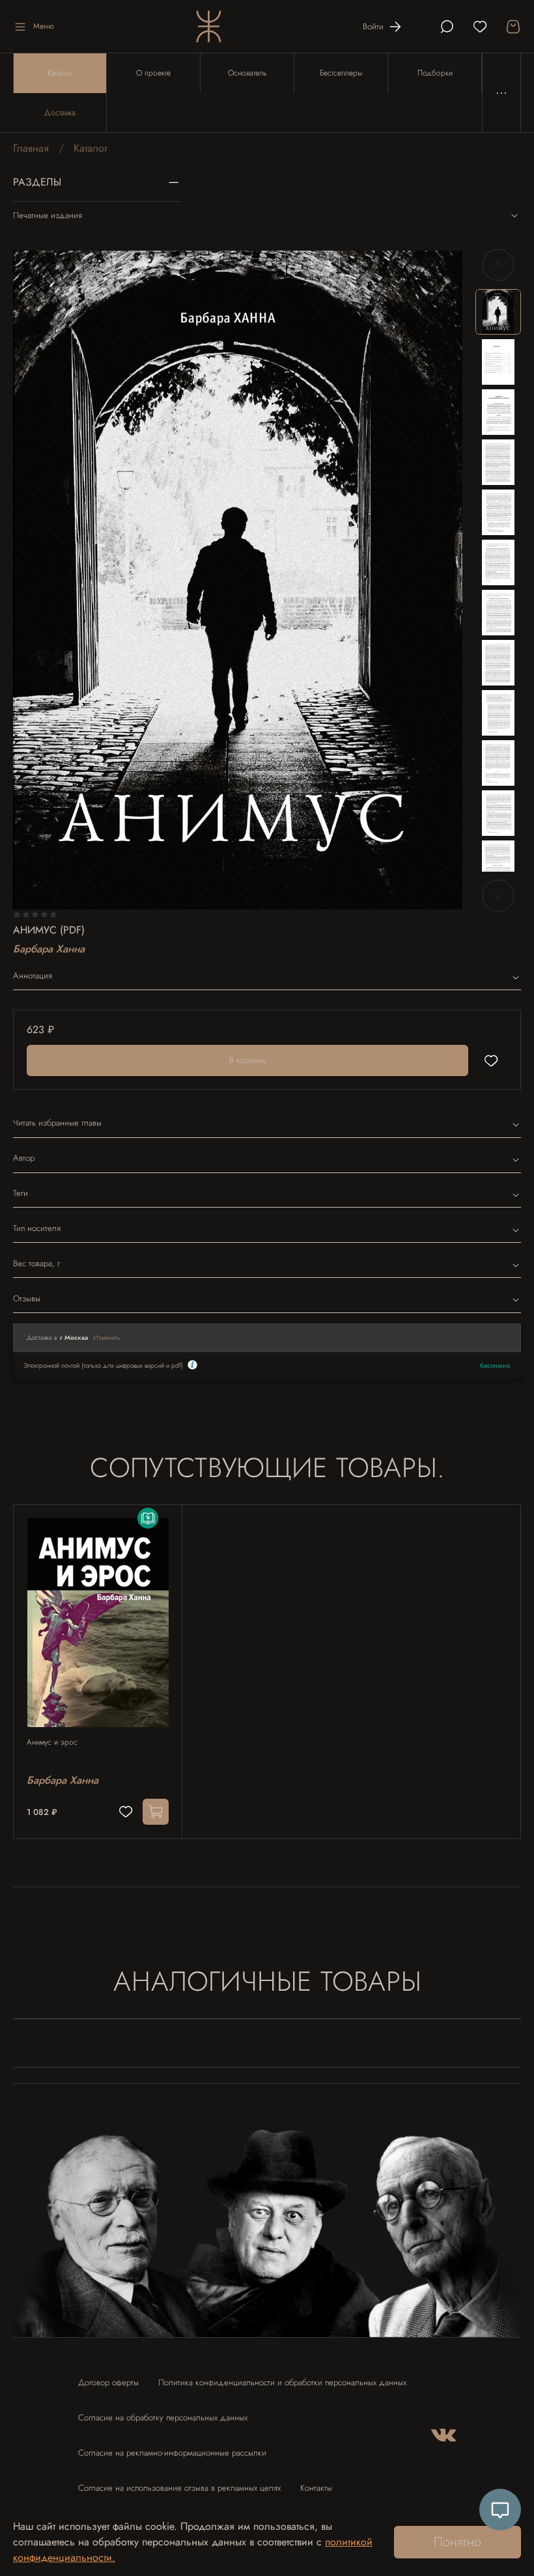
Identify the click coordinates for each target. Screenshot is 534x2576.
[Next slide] (498, 896)
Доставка (60, 113)
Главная (31, 148)
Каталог (60, 73)
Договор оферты (108, 2382)
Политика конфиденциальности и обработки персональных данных (282, 2382)
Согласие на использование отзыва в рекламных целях (179, 2488)
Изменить (107, 1337)
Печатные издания (48, 215)
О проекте (153, 73)
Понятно (457, 2542)
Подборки (435, 73)
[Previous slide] (498, 265)
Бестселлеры (341, 73)
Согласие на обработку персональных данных (163, 2417)
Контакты (316, 2488)
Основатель (247, 73)
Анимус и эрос (52, 1742)
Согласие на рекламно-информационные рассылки (172, 2453)
